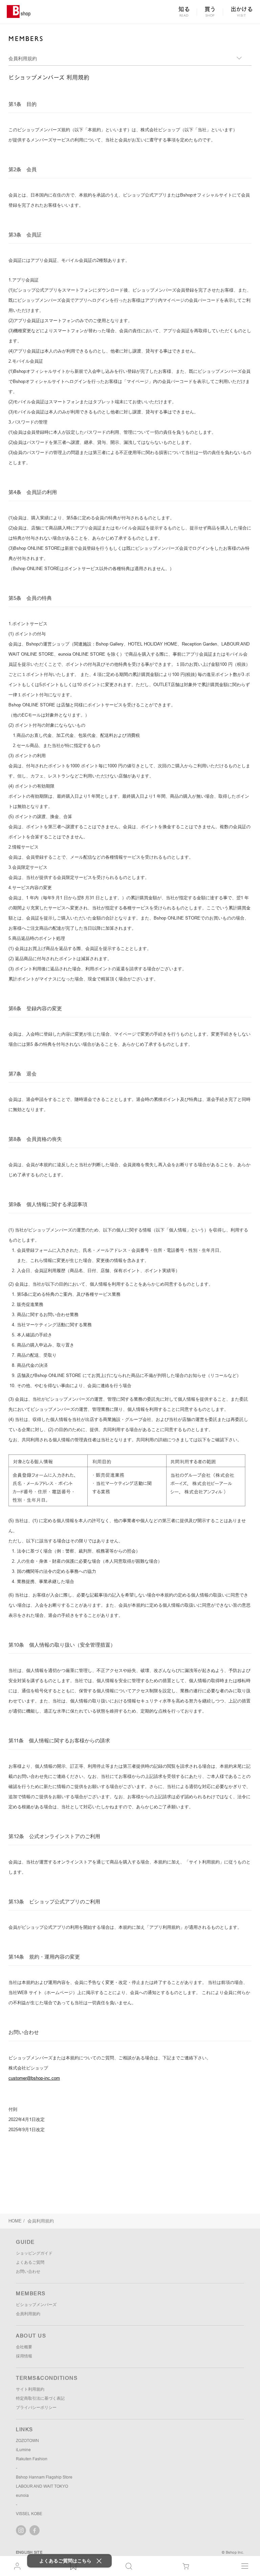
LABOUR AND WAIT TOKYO (42, 2486)
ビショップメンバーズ (36, 2305)
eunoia (22, 2495)
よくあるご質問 (30, 2262)
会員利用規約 (28, 2314)
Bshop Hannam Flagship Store (44, 2477)
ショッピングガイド (34, 2253)
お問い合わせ (28, 2272)
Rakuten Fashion (32, 2459)
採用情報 (24, 2356)
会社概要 (24, 2347)
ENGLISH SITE (29, 2552)
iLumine (23, 2450)
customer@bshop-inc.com (34, 2078)
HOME (15, 2221)
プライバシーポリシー (36, 2408)
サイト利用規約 (30, 2389)
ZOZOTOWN (27, 2441)
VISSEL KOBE (29, 2514)
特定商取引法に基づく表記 (40, 2398)
